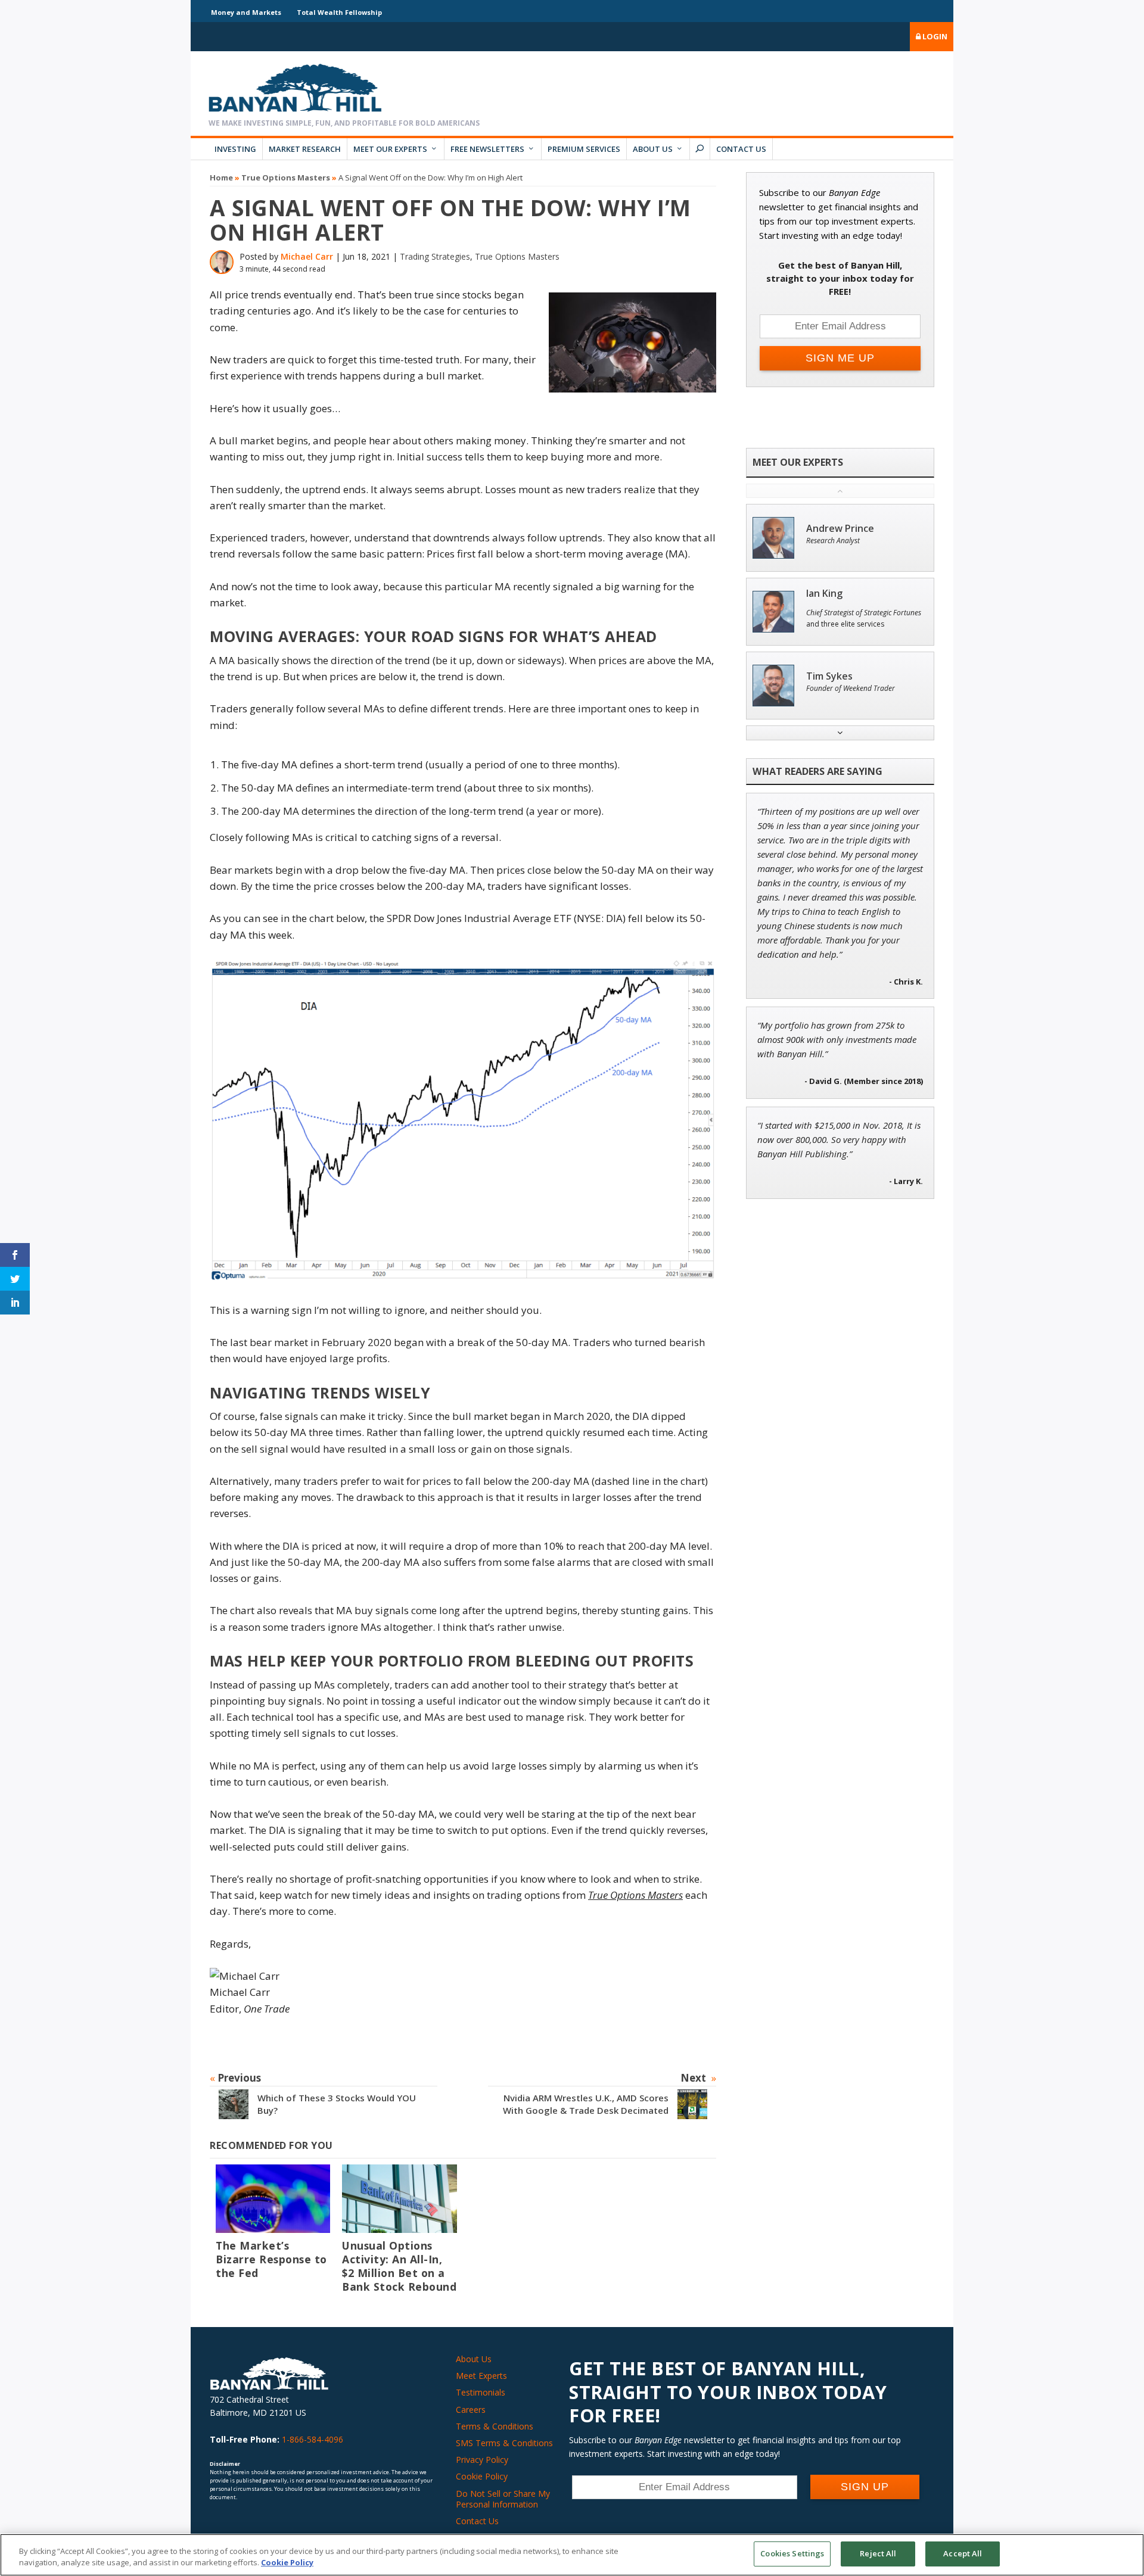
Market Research (305, 149)
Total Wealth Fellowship (339, 12)
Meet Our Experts (390, 149)
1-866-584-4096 (313, 2439)
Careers (471, 2410)
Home (221, 177)
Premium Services (584, 149)
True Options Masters (286, 177)
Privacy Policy (482, 2460)
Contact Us (741, 149)
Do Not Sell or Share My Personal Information (503, 2499)
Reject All (878, 2553)
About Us (653, 149)
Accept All (963, 2553)
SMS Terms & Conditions (504, 2443)
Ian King (824, 594)
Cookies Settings (792, 2553)
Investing (235, 149)
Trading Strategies (435, 256)
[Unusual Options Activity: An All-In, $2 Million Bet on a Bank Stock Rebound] (399, 2199)
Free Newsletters (487, 149)
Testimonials (481, 2392)
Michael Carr (307, 256)
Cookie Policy (482, 2476)
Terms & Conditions (495, 2426)
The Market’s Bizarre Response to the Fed (271, 2259)
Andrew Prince (840, 529)
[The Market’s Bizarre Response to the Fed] (273, 2199)
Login (934, 36)
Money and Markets (246, 12)
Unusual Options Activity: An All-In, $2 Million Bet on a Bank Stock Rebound (399, 2266)
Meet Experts (481, 2376)
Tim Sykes (829, 676)
